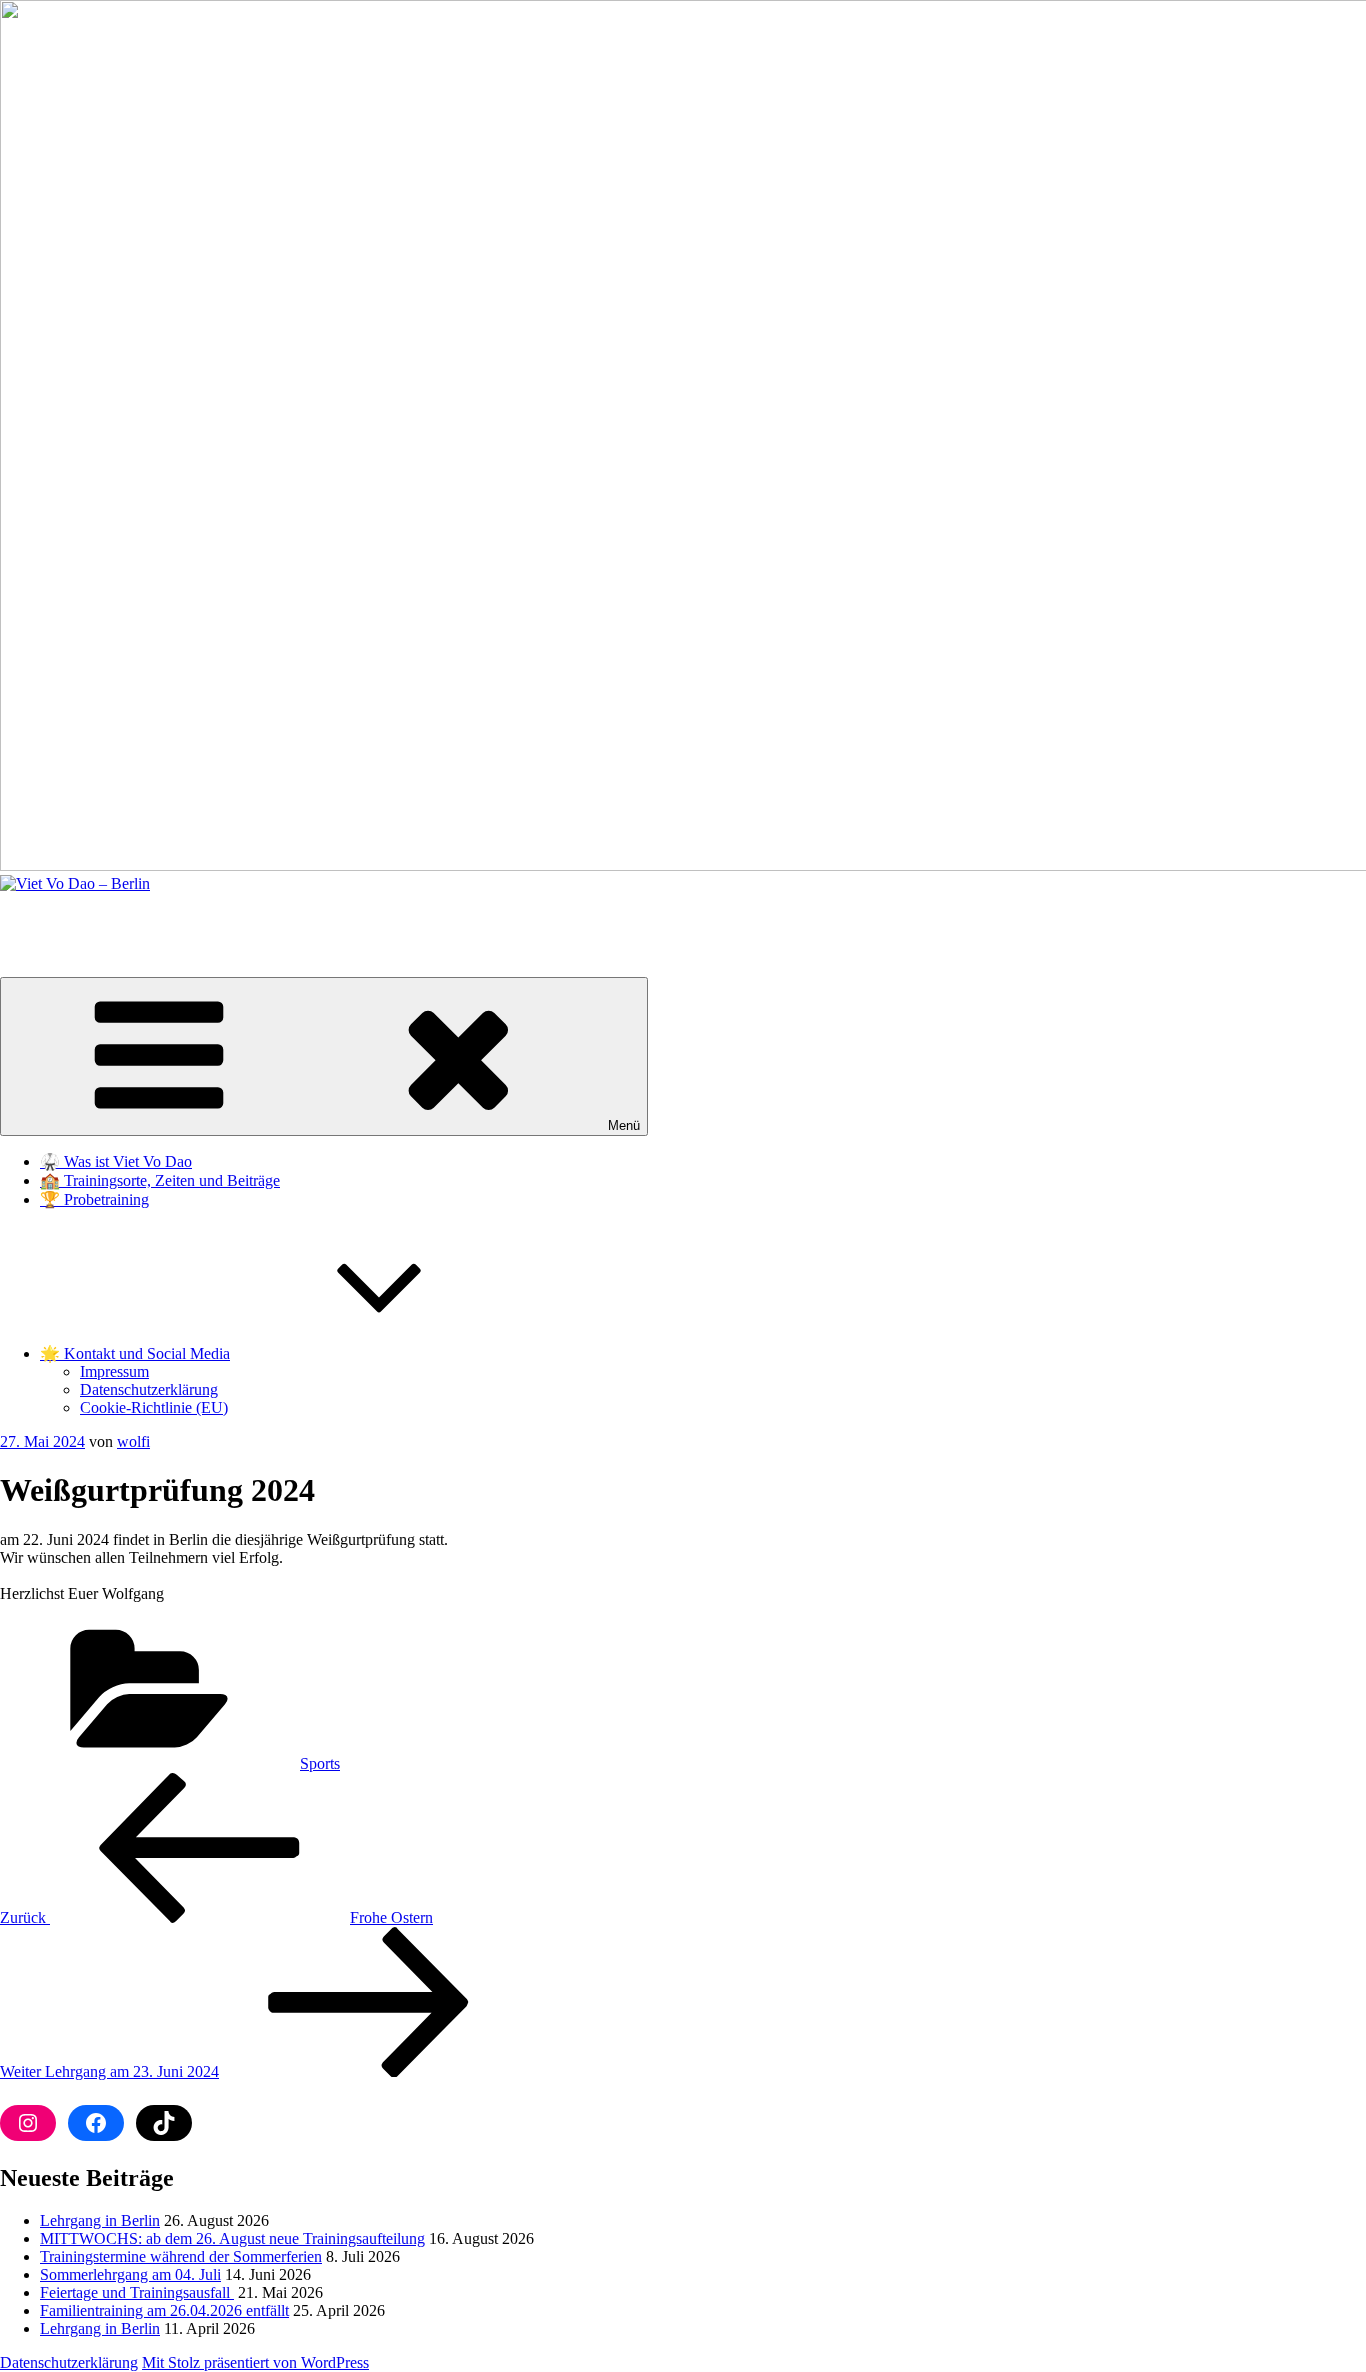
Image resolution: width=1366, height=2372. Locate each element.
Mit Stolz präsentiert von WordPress (255, 2362)
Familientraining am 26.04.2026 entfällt (164, 2310)
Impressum (114, 1371)
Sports (320, 1763)
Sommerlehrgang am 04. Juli (130, 2274)
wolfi (133, 1441)
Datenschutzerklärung (149, 1389)
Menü (624, 1125)
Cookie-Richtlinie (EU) (154, 1407)
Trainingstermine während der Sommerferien (181, 2256)
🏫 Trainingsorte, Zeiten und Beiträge (160, 1180)
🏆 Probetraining (94, 1199)
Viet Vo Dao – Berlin (67, 917)
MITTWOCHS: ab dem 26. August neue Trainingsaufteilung (232, 2238)
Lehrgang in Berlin (100, 2220)
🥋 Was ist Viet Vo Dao (116, 1161)
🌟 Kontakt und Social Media (135, 1353)
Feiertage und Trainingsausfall (137, 2292)
